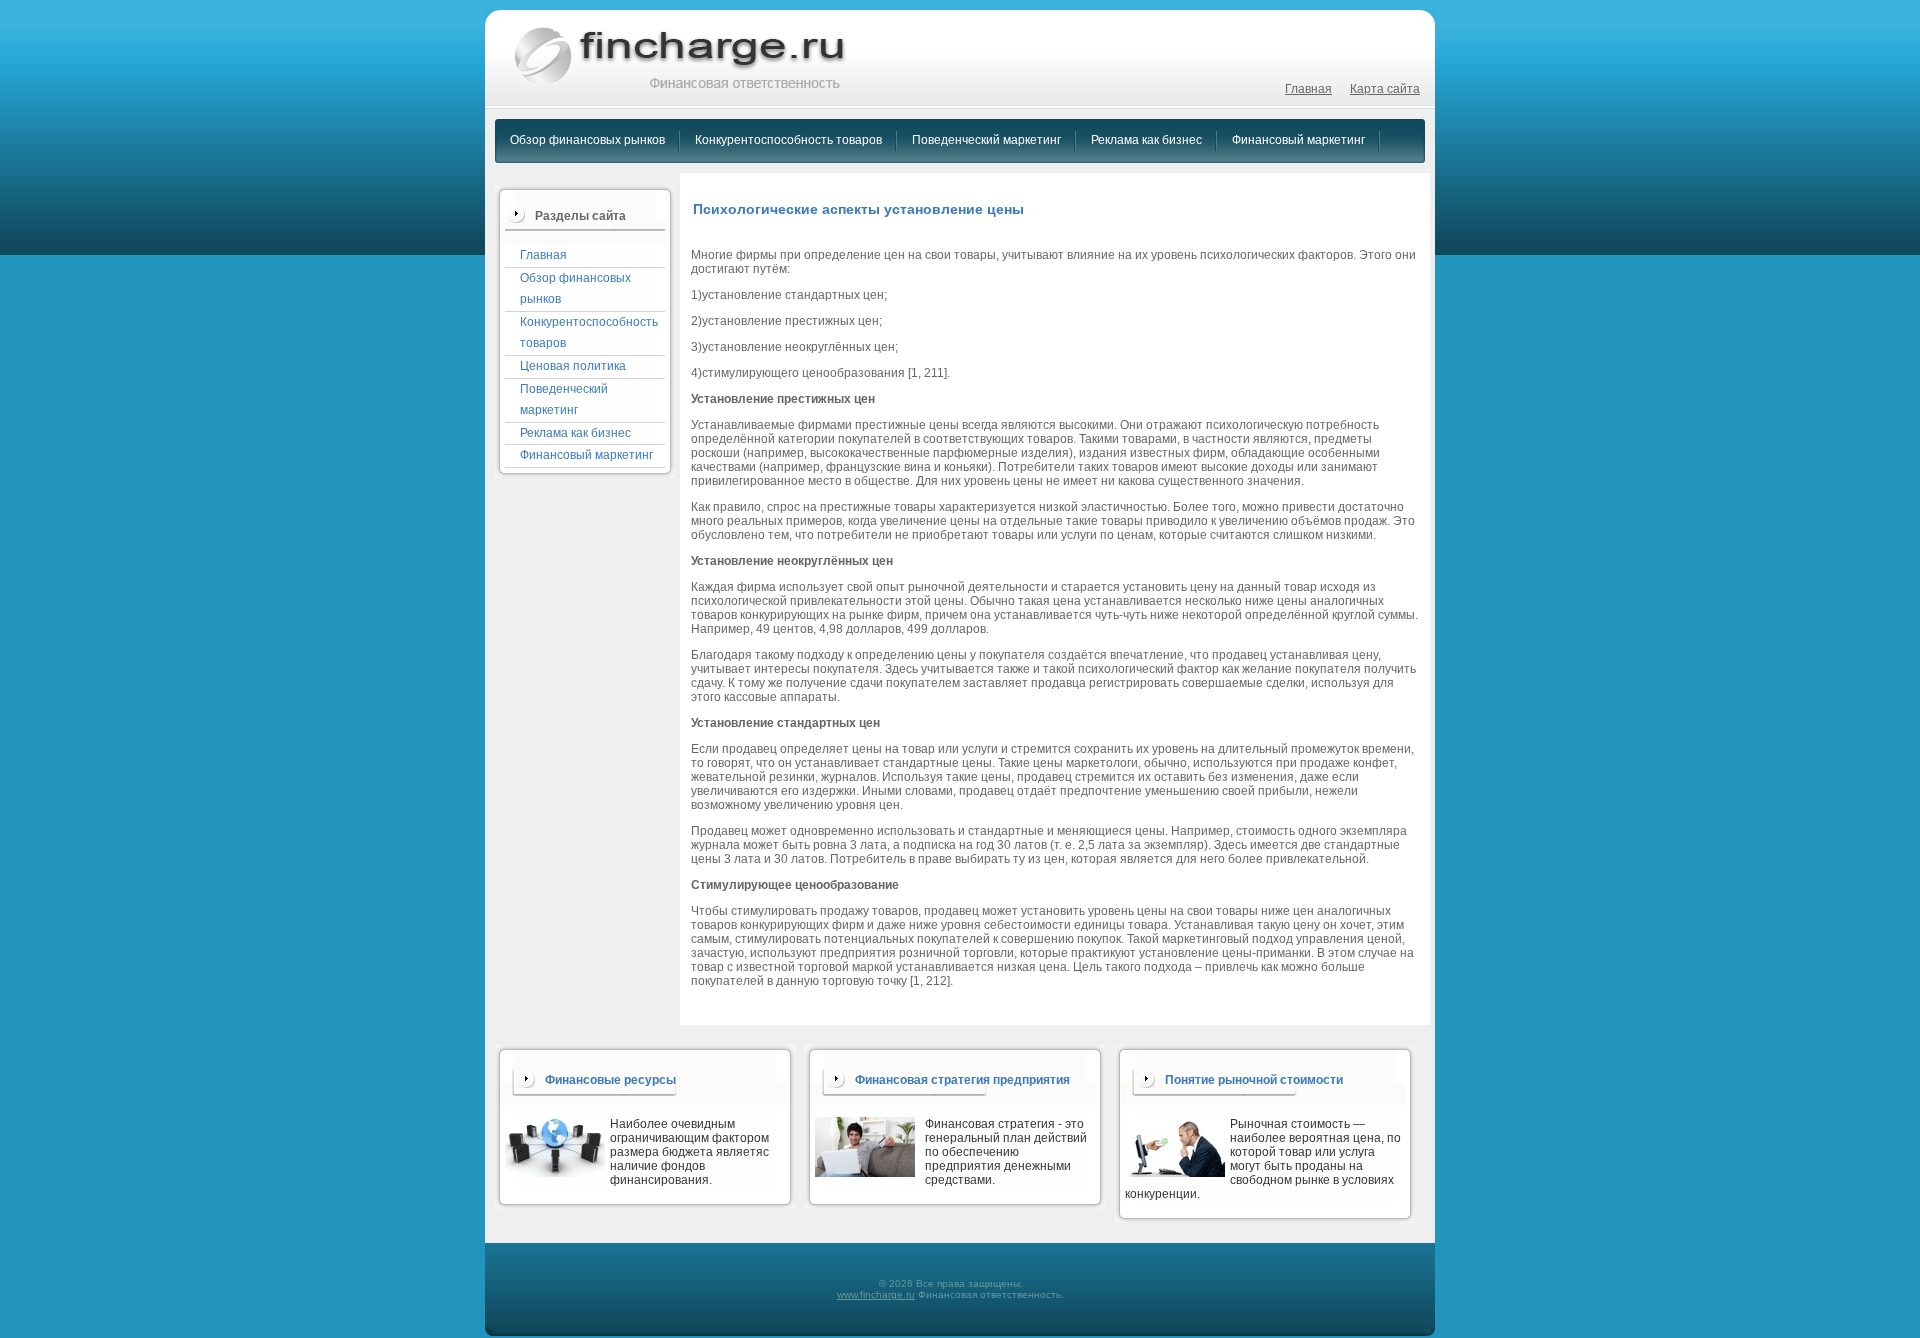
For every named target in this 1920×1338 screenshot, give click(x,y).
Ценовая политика (573, 366)
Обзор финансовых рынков (587, 140)
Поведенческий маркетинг (986, 140)
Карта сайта (1385, 89)
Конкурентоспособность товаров (788, 140)
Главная (1308, 89)
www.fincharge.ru (876, 1294)
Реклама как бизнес (1146, 140)
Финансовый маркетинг (1298, 140)
